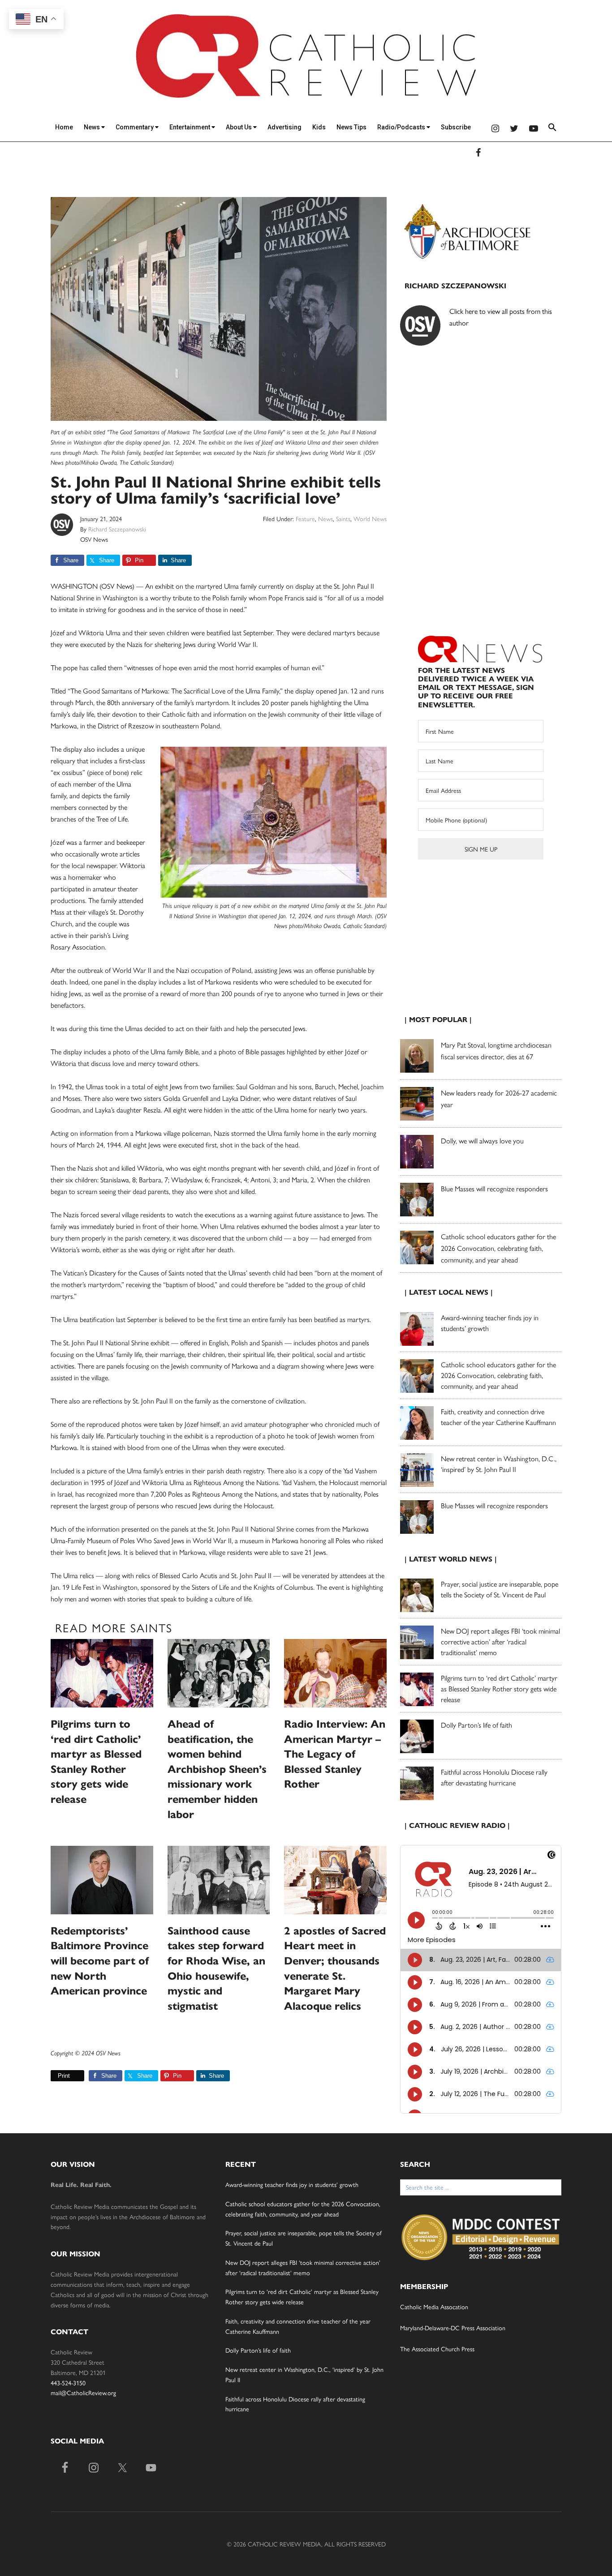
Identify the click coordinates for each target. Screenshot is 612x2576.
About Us (239, 127)
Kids (319, 127)
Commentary (135, 127)
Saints (343, 518)
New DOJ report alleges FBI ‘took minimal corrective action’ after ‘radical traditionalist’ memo (500, 1641)
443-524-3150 (68, 2383)
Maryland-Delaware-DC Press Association (453, 2328)
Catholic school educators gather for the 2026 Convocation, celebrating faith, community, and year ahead (498, 1248)
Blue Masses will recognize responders (495, 1188)
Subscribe (456, 127)
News (93, 127)
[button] (552, 129)
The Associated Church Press (437, 2349)
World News (370, 518)
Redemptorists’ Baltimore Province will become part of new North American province (100, 1961)
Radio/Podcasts (402, 127)
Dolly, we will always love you (482, 1140)
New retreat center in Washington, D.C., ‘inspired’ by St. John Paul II (499, 1464)
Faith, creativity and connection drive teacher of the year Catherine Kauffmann (498, 1417)
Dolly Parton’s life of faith (476, 1725)
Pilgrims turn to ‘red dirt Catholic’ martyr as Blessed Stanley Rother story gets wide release (499, 1688)
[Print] (54, 2076)
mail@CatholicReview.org (83, 2392)
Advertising (284, 127)
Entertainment (190, 127)
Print (64, 2076)
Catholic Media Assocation (434, 2306)
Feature (305, 518)
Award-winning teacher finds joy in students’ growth (292, 2184)
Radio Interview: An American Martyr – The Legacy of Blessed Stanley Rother (335, 1754)
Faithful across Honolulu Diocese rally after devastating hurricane (494, 1777)
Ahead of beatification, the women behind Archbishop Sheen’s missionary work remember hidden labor (217, 1769)
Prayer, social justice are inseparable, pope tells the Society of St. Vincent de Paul (500, 1589)
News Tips (351, 127)
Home (64, 127)
